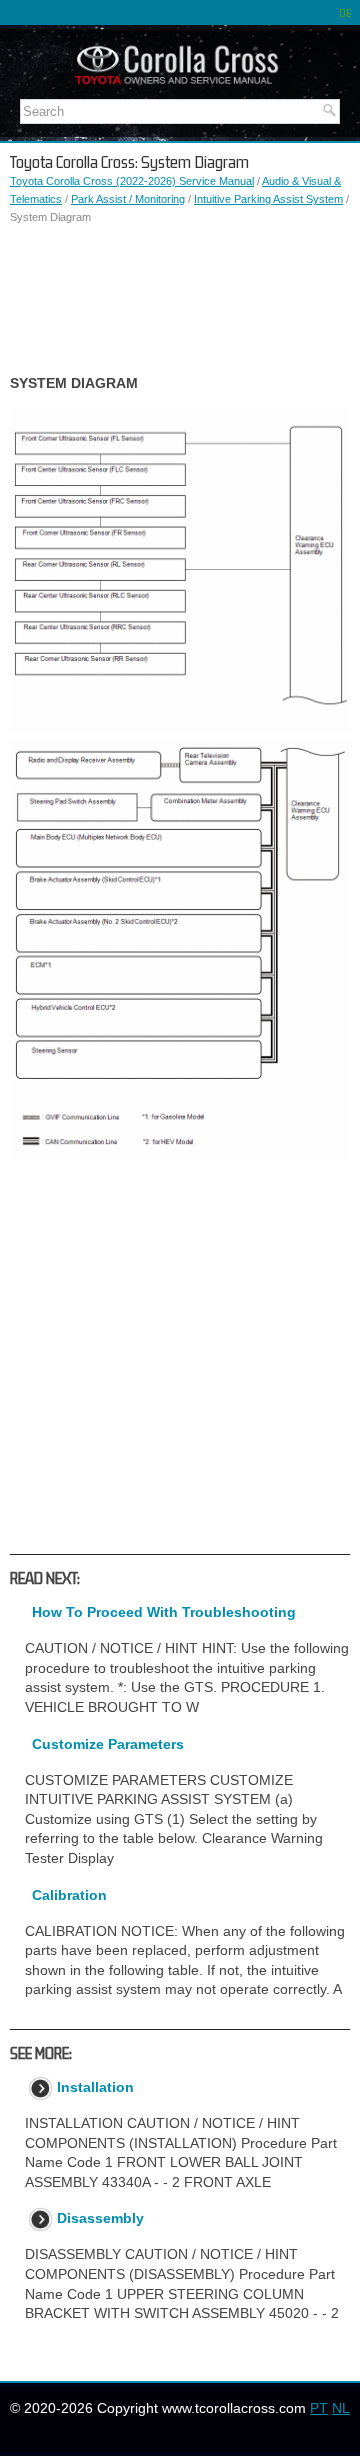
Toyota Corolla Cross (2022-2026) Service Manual (132, 181)
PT (319, 2408)
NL (341, 2408)
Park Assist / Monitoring (128, 199)
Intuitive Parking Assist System (268, 199)
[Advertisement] (180, 300)
